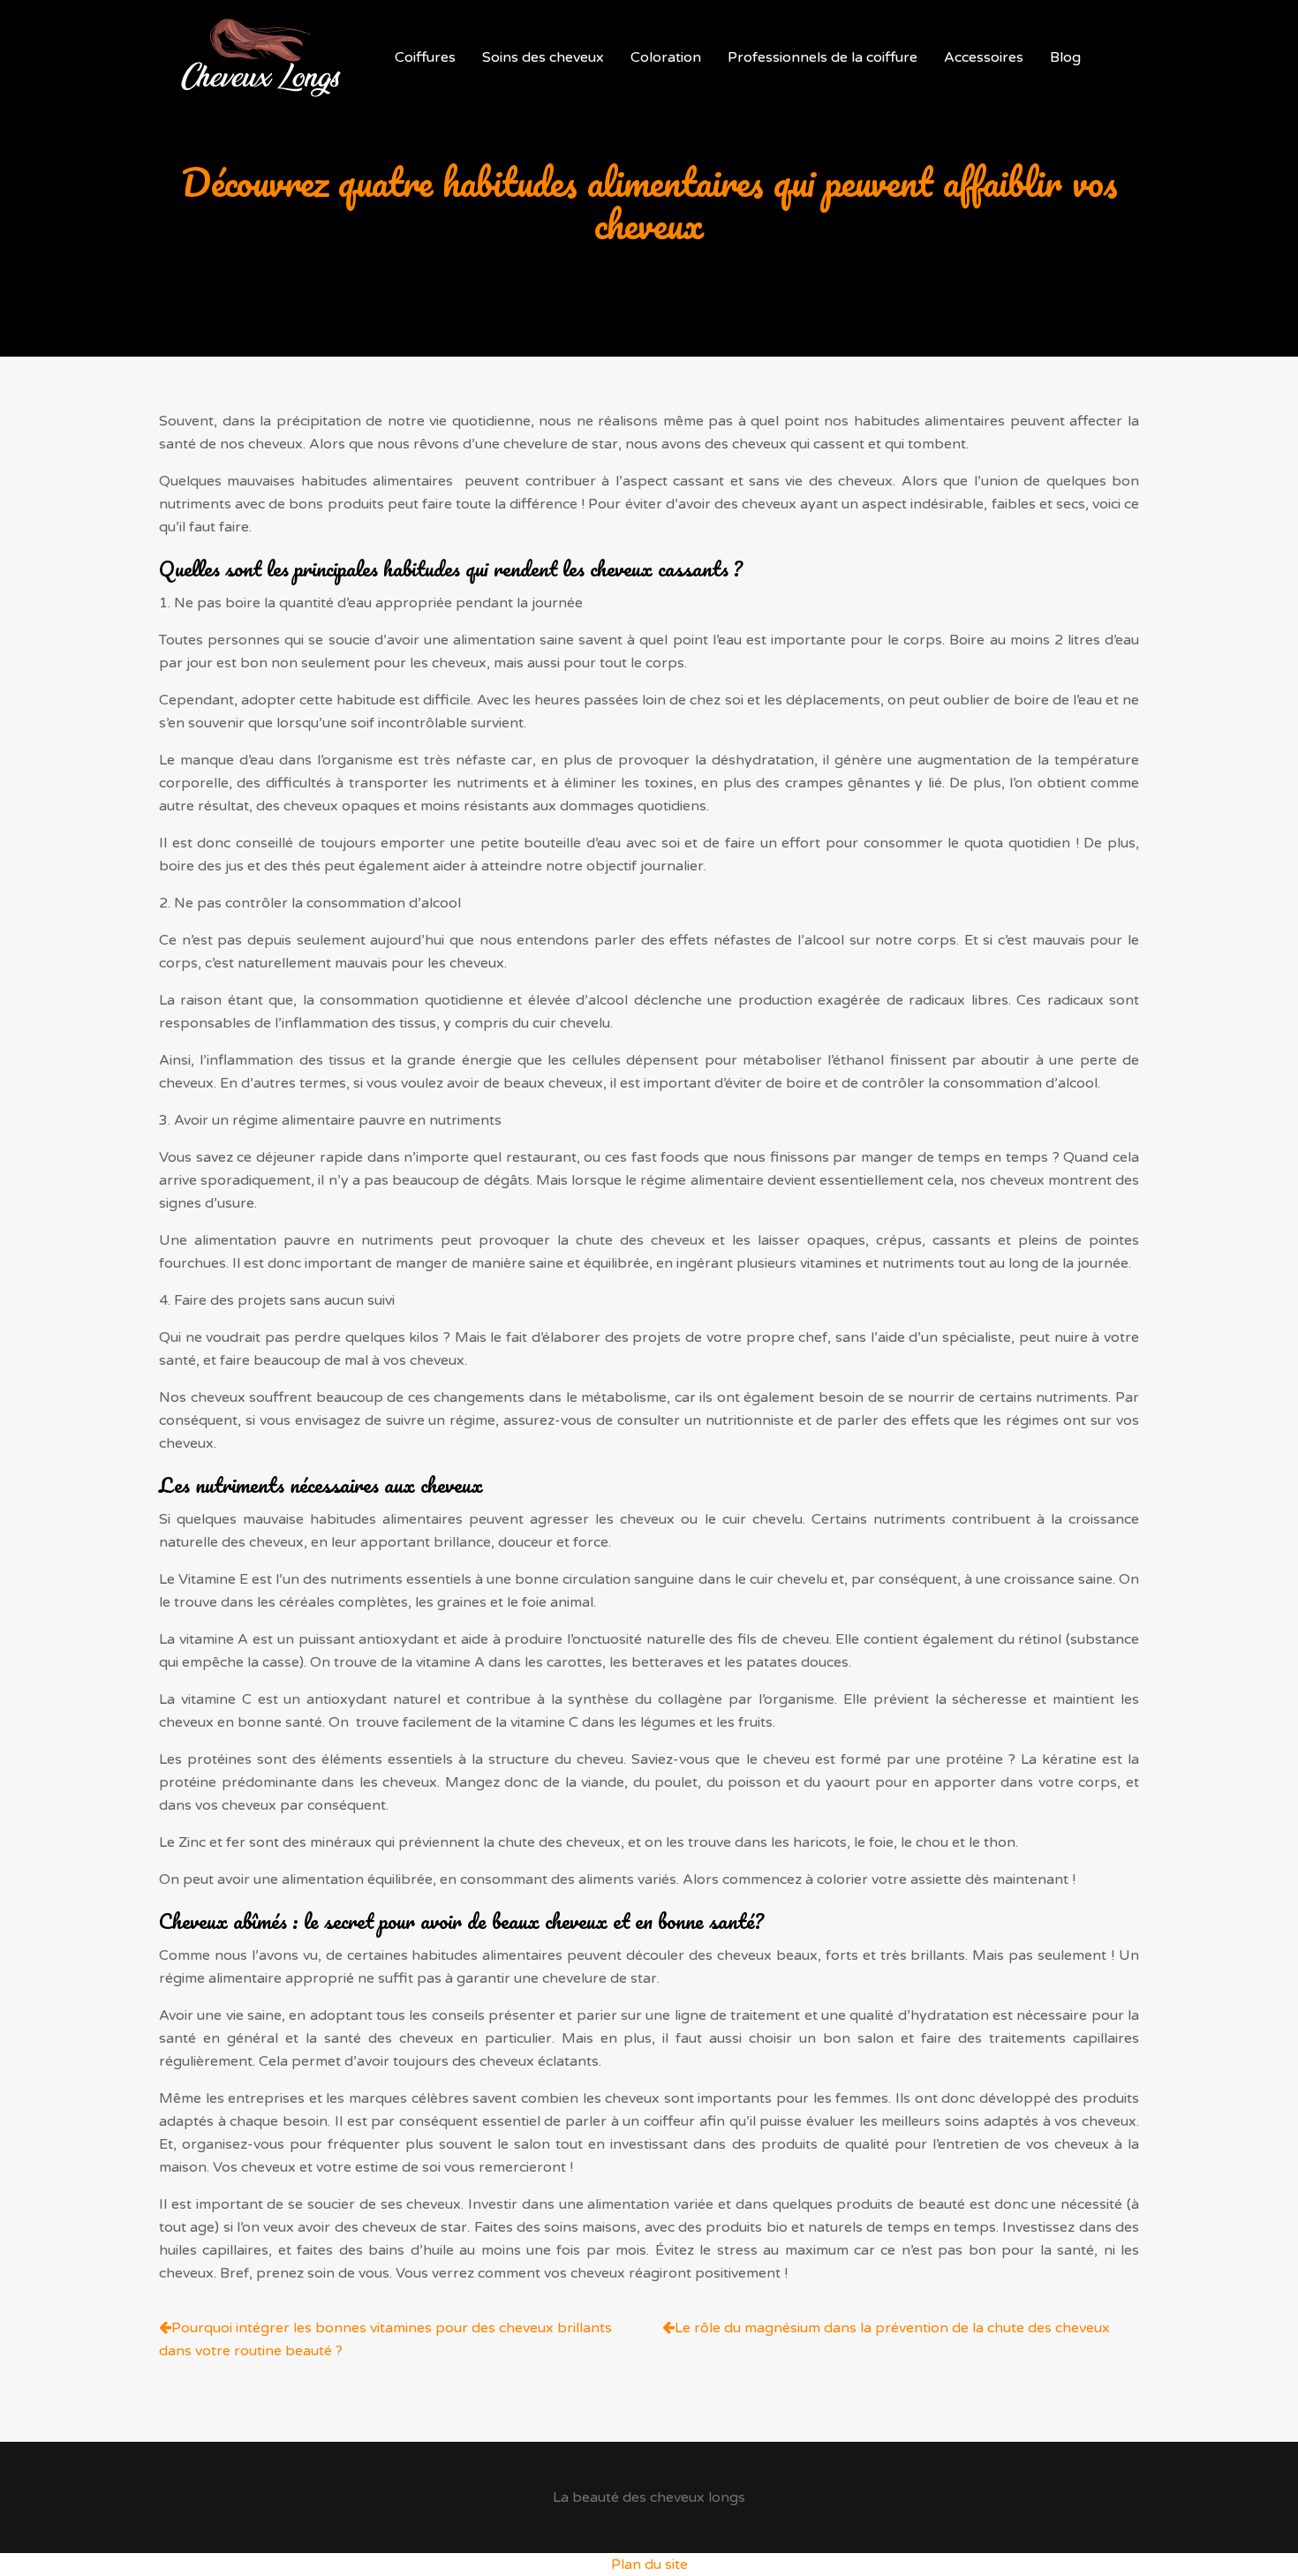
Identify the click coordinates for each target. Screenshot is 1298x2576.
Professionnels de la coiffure (823, 57)
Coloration (666, 57)
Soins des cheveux (543, 57)
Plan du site (649, 2565)
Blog (1065, 57)
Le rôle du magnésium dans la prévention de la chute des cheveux (892, 2328)
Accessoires (984, 57)
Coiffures (425, 57)
